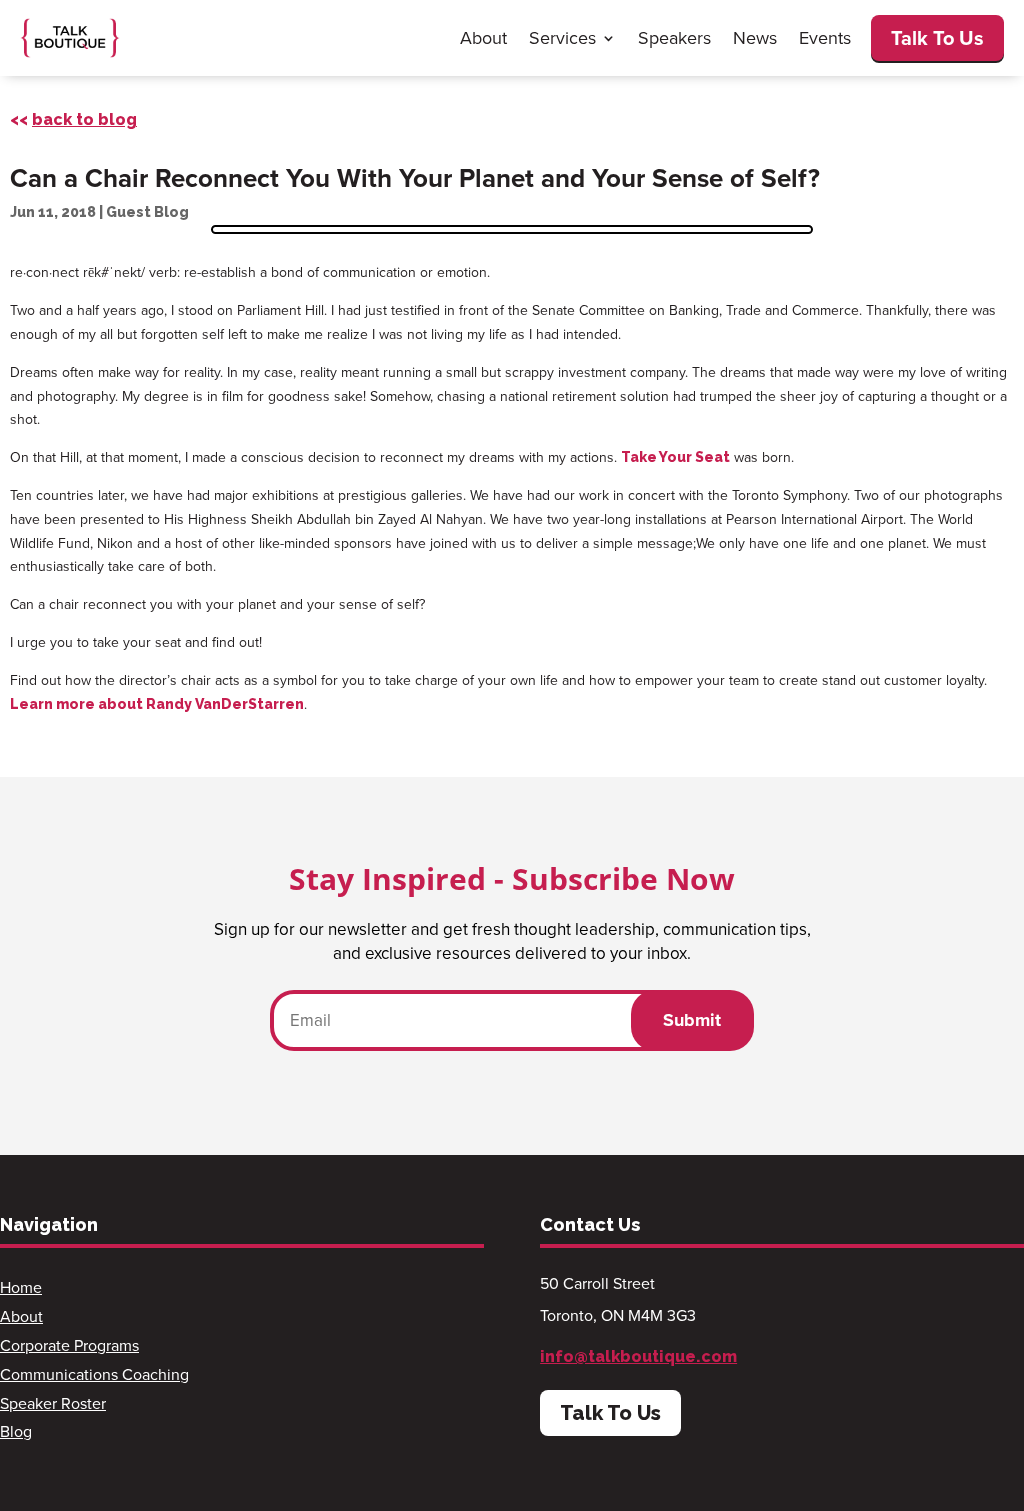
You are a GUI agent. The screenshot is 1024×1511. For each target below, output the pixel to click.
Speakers (674, 38)
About (483, 38)
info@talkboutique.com (638, 1356)
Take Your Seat (675, 457)
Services (562, 38)
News (755, 38)
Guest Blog (147, 212)
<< (73, 119)
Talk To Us (937, 38)
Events (825, 38)
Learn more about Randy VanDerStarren (157, 704)
